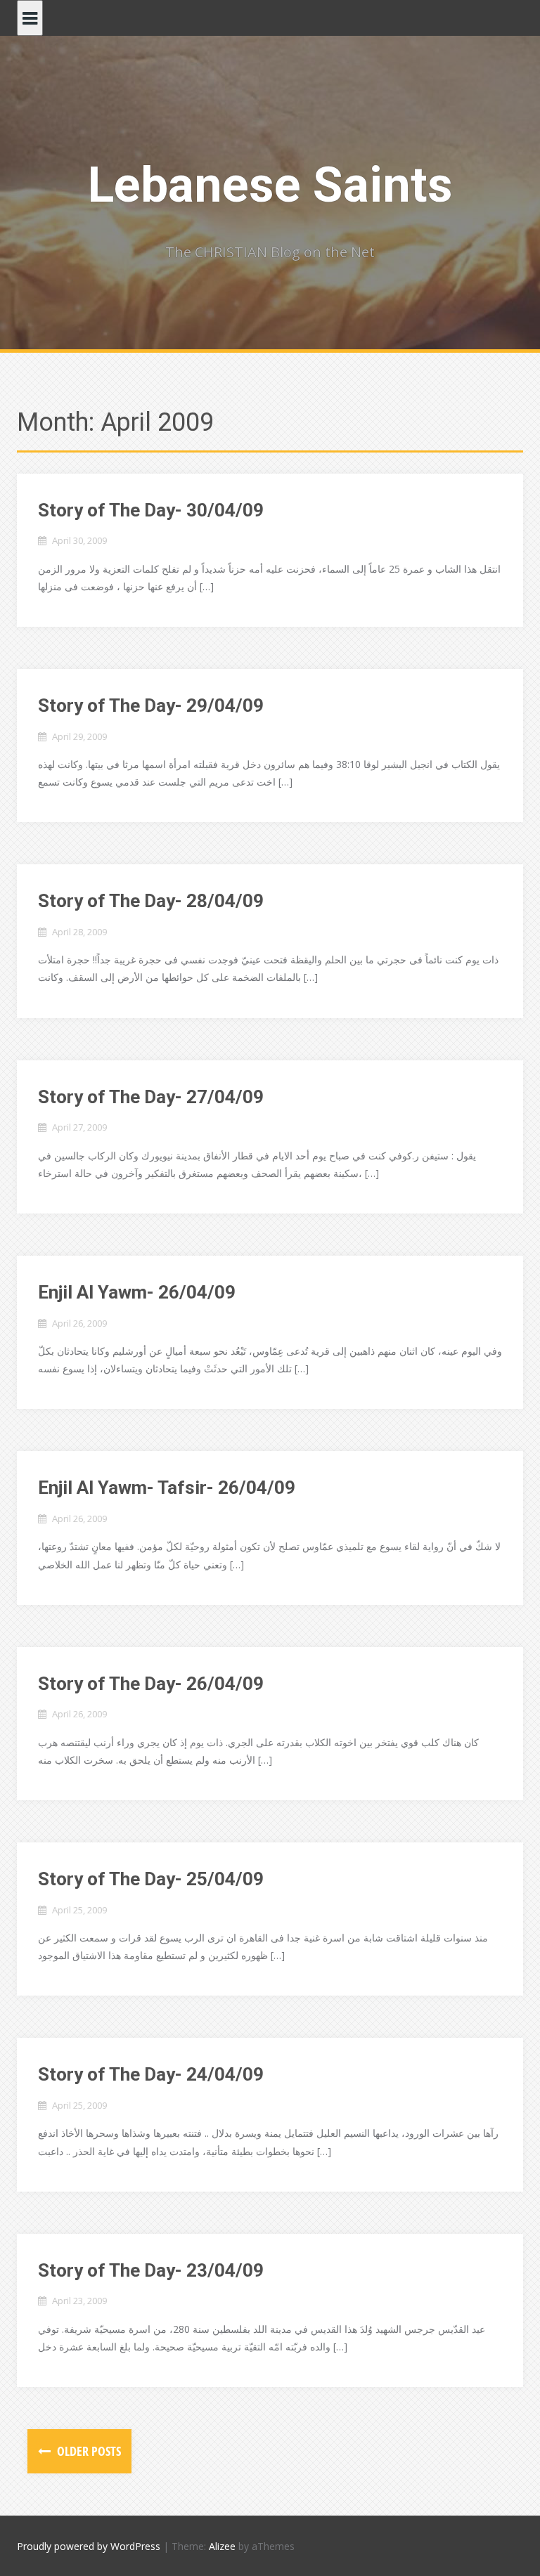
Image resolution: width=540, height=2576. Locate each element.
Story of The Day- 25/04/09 (151, 1879)
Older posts (88, 2451)
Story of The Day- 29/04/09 (151, 705)
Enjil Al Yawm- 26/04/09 (137, 1292)
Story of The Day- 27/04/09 (151, 1097)
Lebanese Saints (270, 185)
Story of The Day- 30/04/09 (151, 510)
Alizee (222, 2546)
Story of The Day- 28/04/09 (151, 901)
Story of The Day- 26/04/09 (151, 1684)
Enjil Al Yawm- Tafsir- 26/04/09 (167, 1488)
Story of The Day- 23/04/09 (151, 2270)
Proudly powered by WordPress (89, 2546)
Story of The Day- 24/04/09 (151, 2074)
